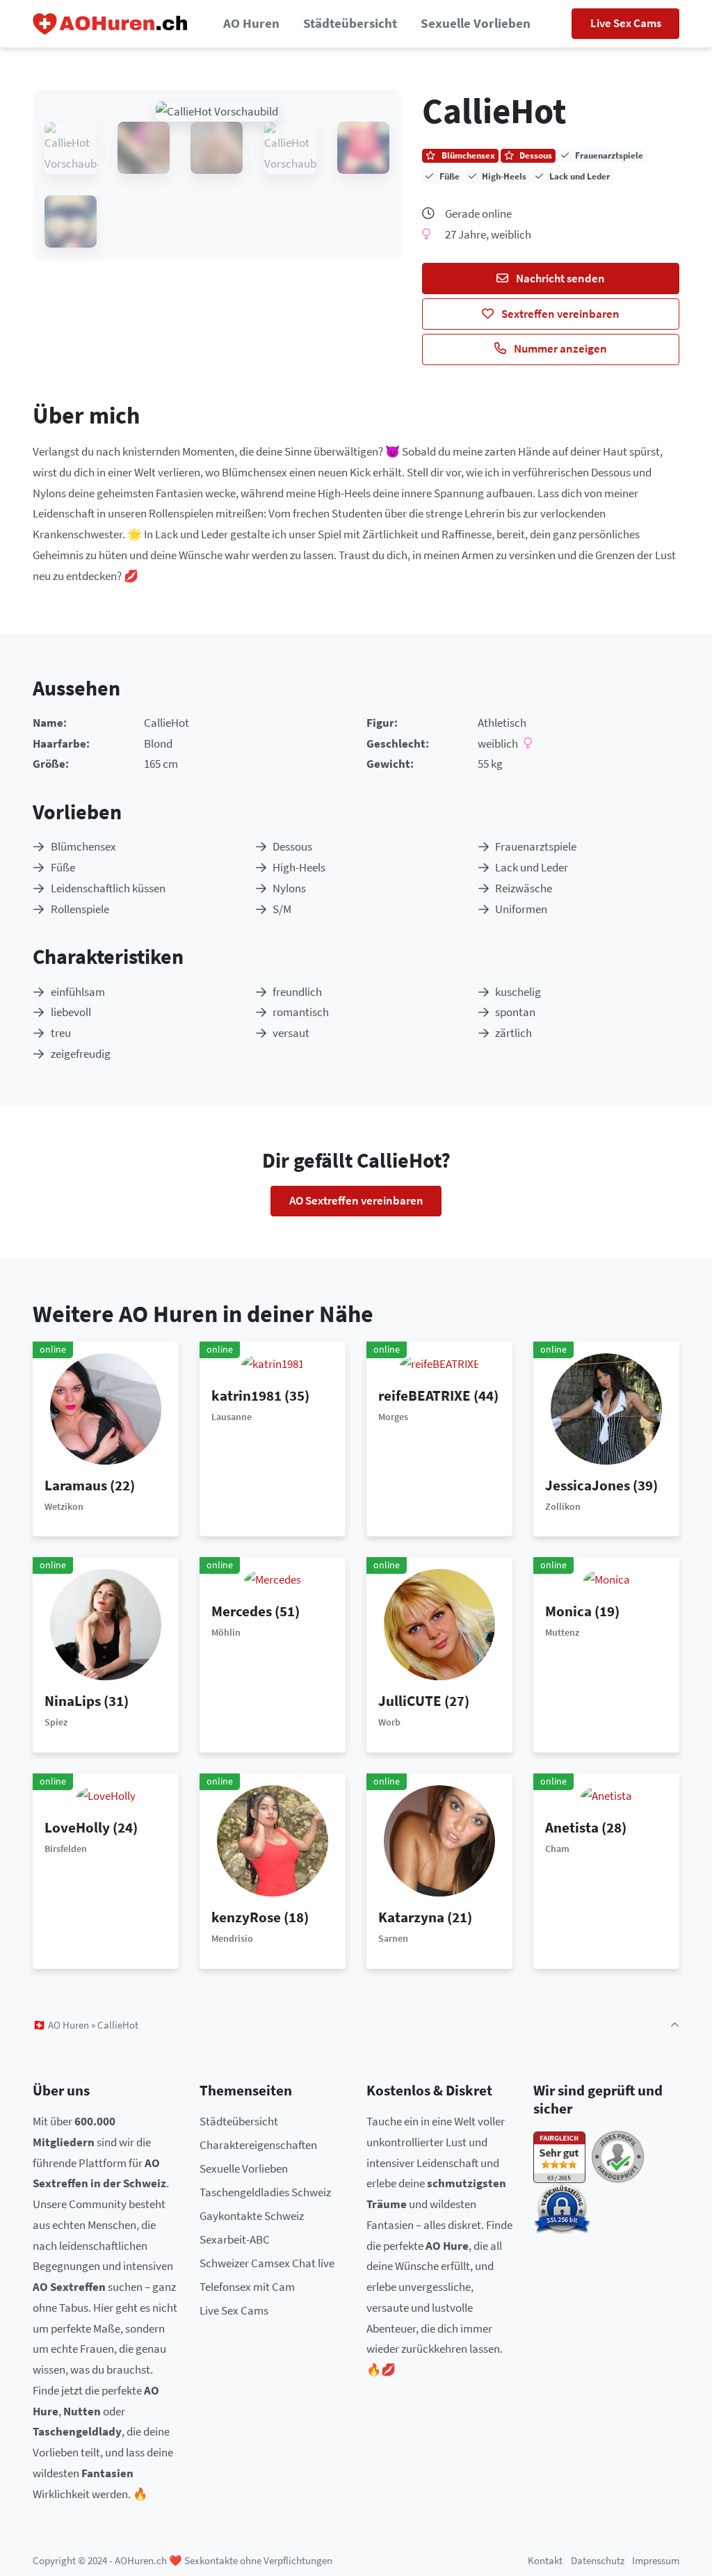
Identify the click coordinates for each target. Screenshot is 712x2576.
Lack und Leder (532, 867)
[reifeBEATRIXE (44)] (440, 1363)
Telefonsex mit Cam (247, 2287)
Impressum (656, 2560)
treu (61, 1033)
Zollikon (563, 1506)
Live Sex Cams (626, 23)
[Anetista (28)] (606, 1795)
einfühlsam (78, 992)
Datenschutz (598, 2560)
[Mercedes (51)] (273, 1579)
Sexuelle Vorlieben (476, 23)
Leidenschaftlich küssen (108, 888)
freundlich (297, 992)
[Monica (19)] (607, 1579)
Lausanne (232, 1417)
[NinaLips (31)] (106, 1623)
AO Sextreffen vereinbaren (356, 1200)
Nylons (289, 888)
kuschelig (518, 992)
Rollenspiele (80, 909)
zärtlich (513, 1033)
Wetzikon (64, 1506)
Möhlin (226, 1632)
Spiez (56, 1722)
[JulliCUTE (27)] (439, 1623)
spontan (515, 1012)
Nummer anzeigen (559, 348)
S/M (282, 909)
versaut (291, 1033)
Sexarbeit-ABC (235, 2239)
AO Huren (251, 23)
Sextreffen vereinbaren (559, 314)
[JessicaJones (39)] (606, 1408)
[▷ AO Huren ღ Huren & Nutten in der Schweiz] (111, 24)
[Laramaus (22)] (106, 1408)
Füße (63, 867)
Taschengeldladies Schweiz (265, 2192)
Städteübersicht (350, 23)
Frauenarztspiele (536, 846)
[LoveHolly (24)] (106, 1795)
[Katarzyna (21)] (439, 1840)
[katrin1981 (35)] (273, 1363)
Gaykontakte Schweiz (252, 2216)
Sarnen (393, 1938)
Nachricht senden (559, 278)
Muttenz (562, 1632)
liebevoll (71, 1012)
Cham (557, 1849)
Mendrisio (232, 1938)
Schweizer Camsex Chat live (267, 2263)
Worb (389, 1722)
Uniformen (521, 909)
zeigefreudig (81, 1054)
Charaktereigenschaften (258, 2145)
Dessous (292, 846)
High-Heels (299, 867)
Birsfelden (66, 1849)
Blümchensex (83, 846)
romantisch (301, 1012)
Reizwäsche (524, 888)
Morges (393, 1417)
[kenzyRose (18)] (273, 1840)
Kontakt (545, 2560)
